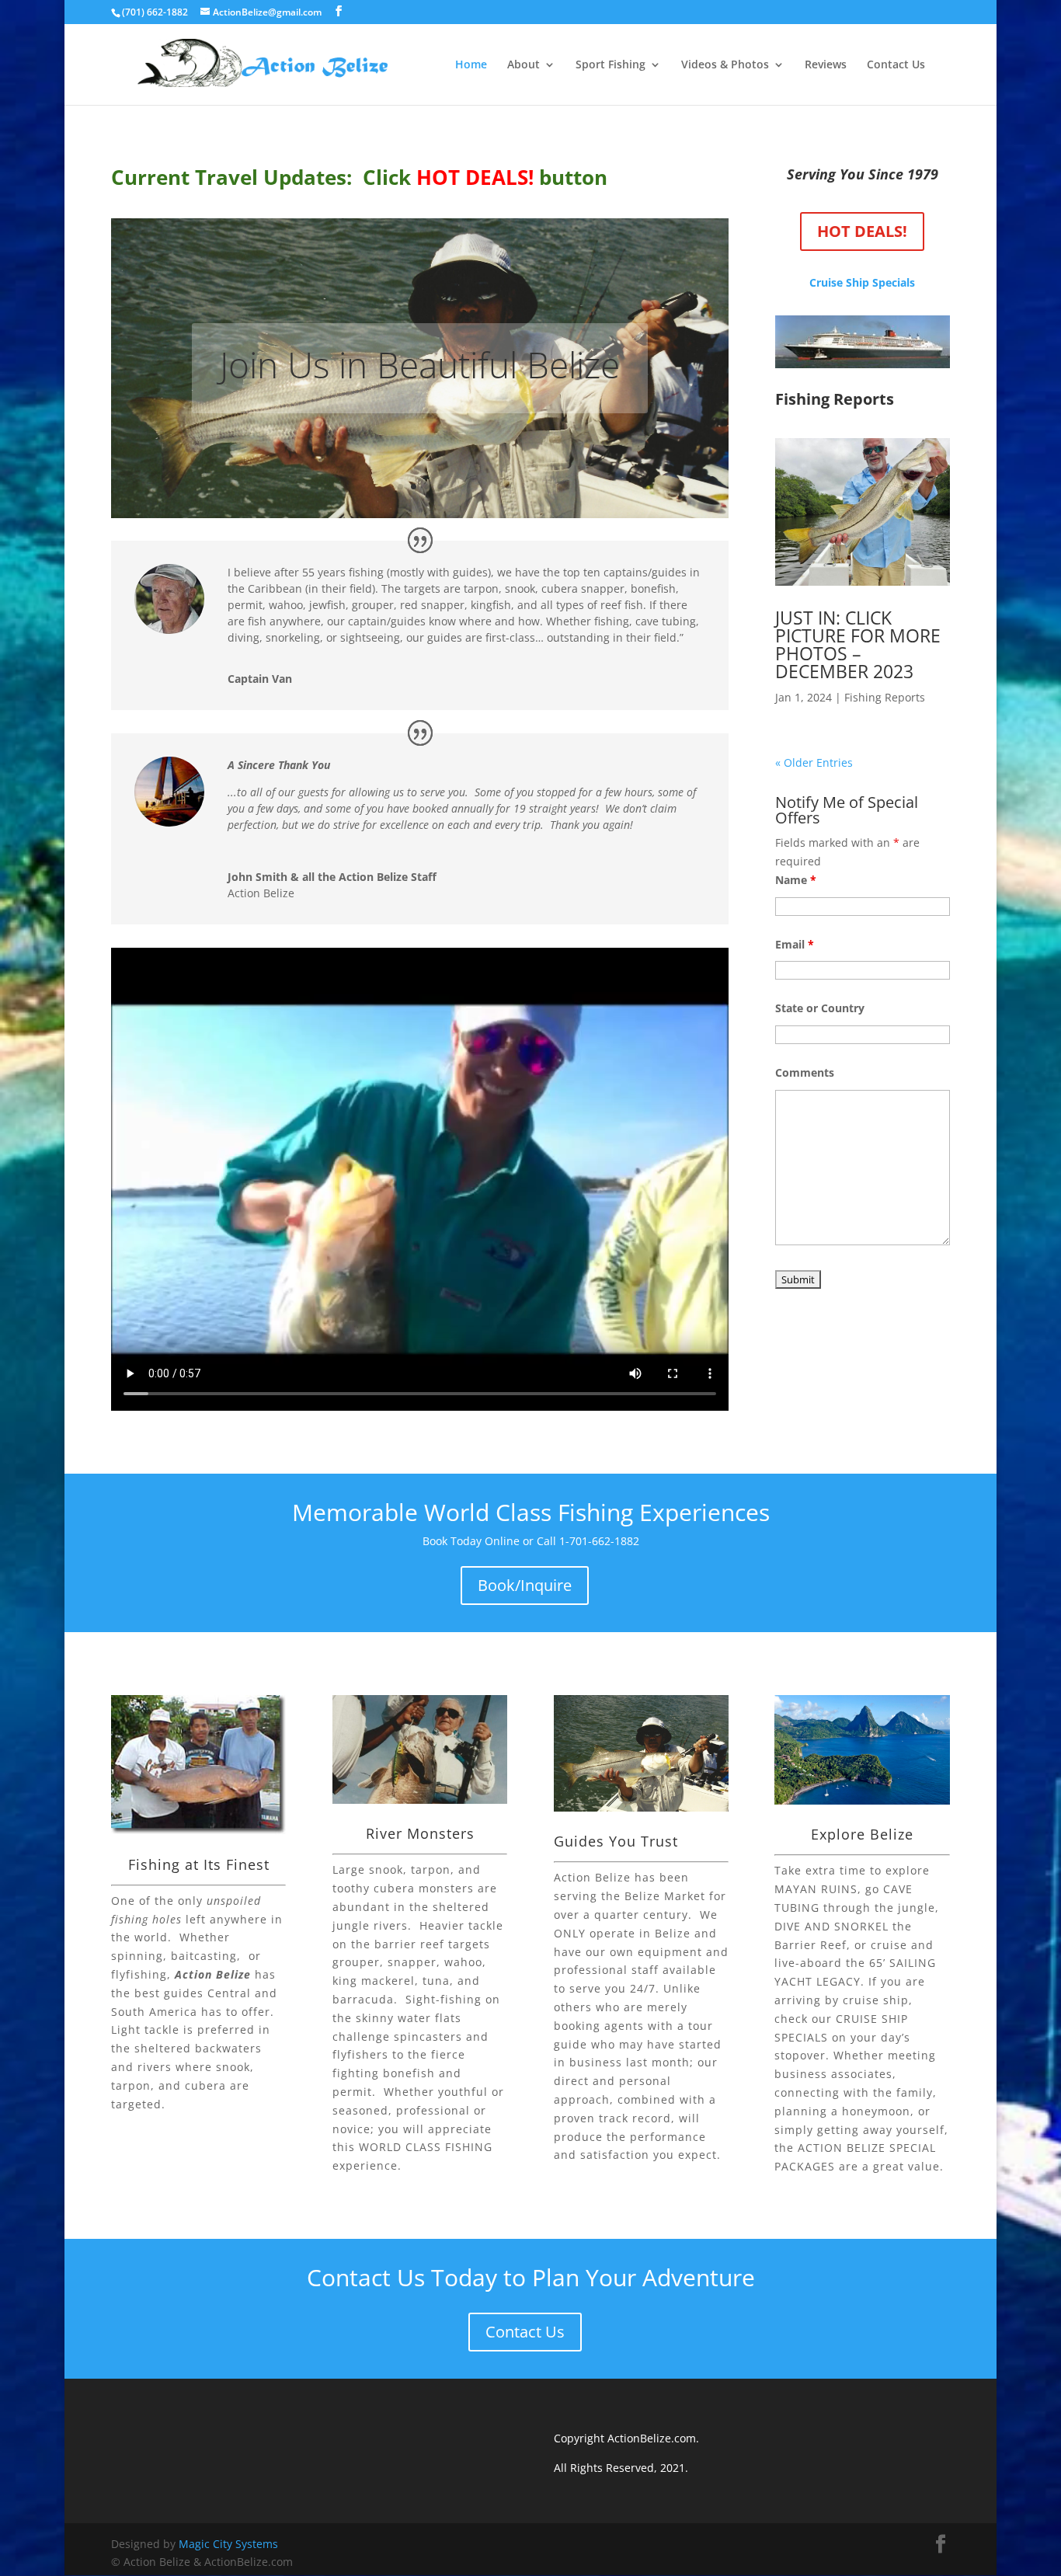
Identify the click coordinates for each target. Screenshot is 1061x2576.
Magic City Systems (228, 2544)
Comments (805, 1072)
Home (471, 65)
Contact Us (896, 65)
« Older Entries (814, 762)
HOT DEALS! (862, 231)
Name (796, 880)
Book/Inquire (525, 1585)
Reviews (826, 65)
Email (795, 944)
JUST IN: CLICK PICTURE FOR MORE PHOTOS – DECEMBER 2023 (858, 644)
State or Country (820, 1008)
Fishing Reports (885, 697)
